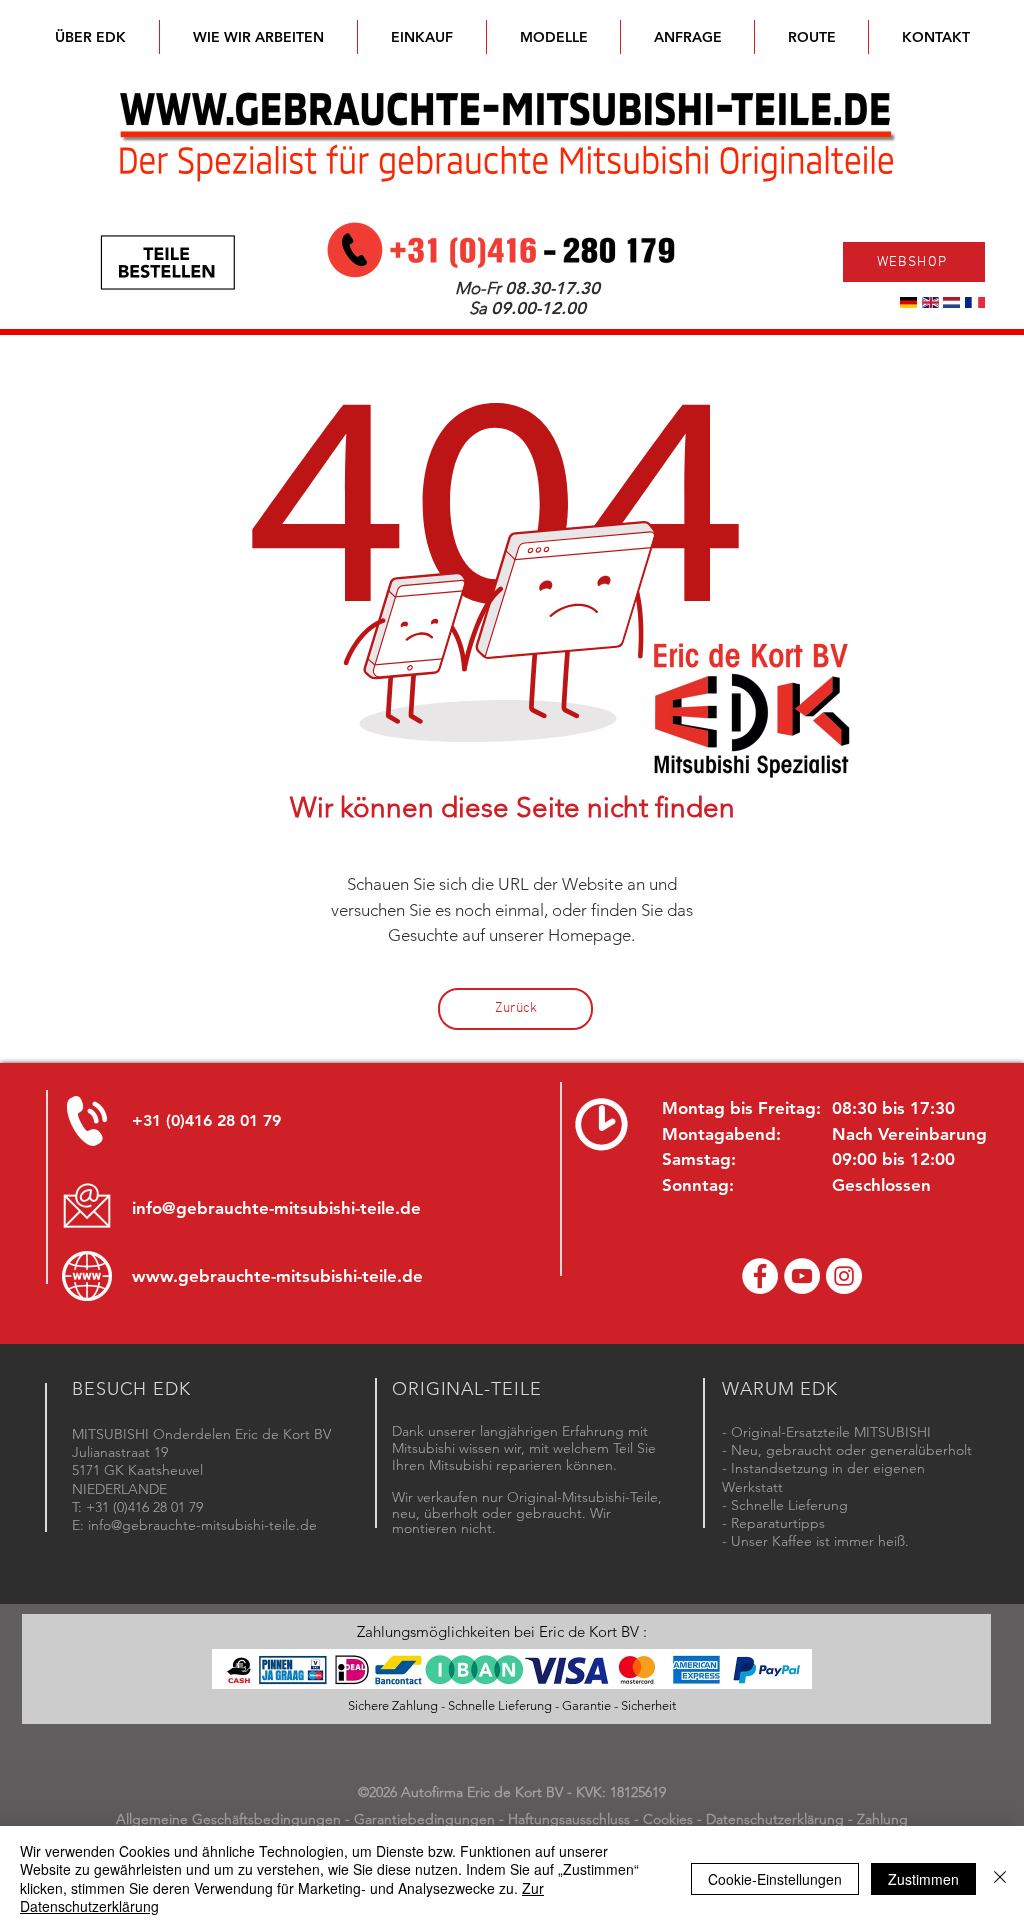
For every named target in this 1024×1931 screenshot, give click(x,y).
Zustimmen (923, 1879)
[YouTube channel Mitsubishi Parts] (802, 1276)
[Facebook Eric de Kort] (760, 1276)
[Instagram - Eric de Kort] (844, 1276)
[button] (553, 37)
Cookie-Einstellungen (775, 1879)
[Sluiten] (1000, 1878)
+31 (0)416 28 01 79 (206, 1120)
